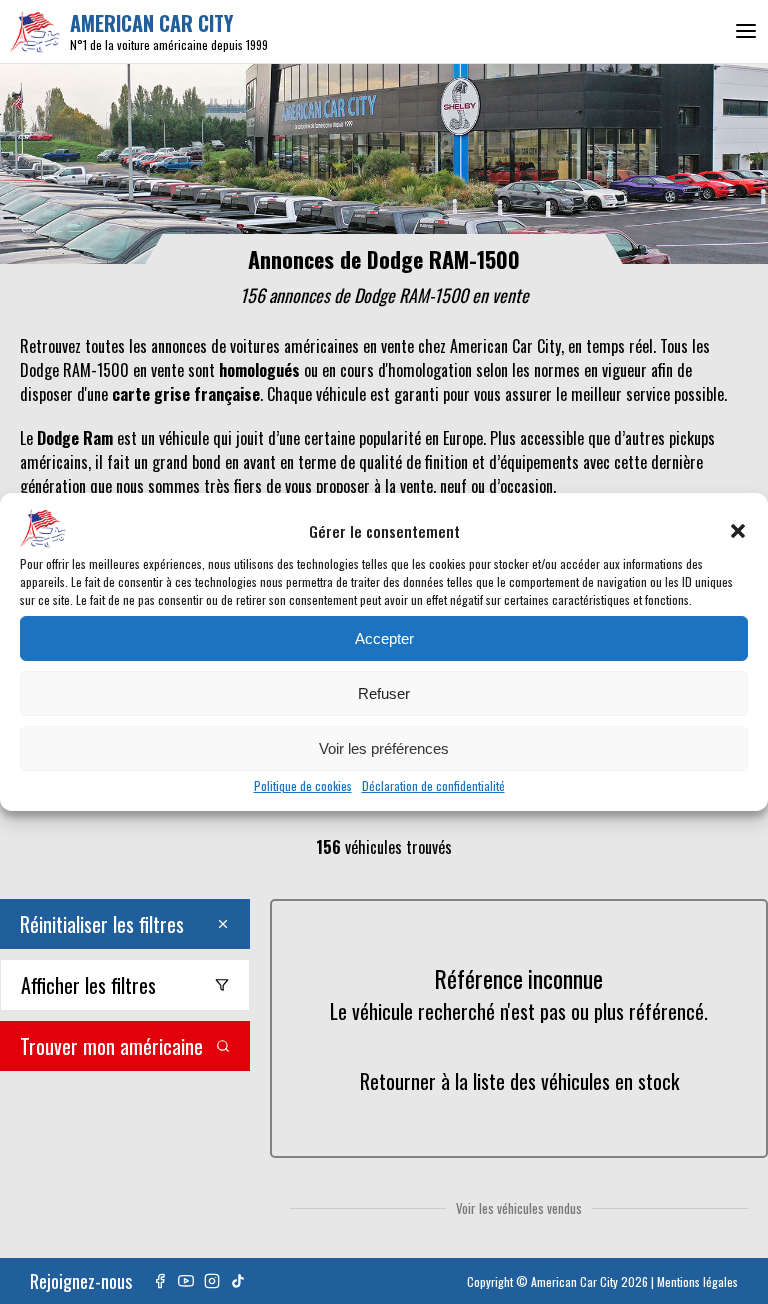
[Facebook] (160, 1281)
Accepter (384, 638)
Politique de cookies (303, 785)
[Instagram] (212, 1281)
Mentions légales (697, 1281)
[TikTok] (238, 1281)
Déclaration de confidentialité (433, 785)
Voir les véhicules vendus (519, 1208)
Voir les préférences (384, 748)
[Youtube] (186, 1281)
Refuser (384, 693)
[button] (738, 531)
